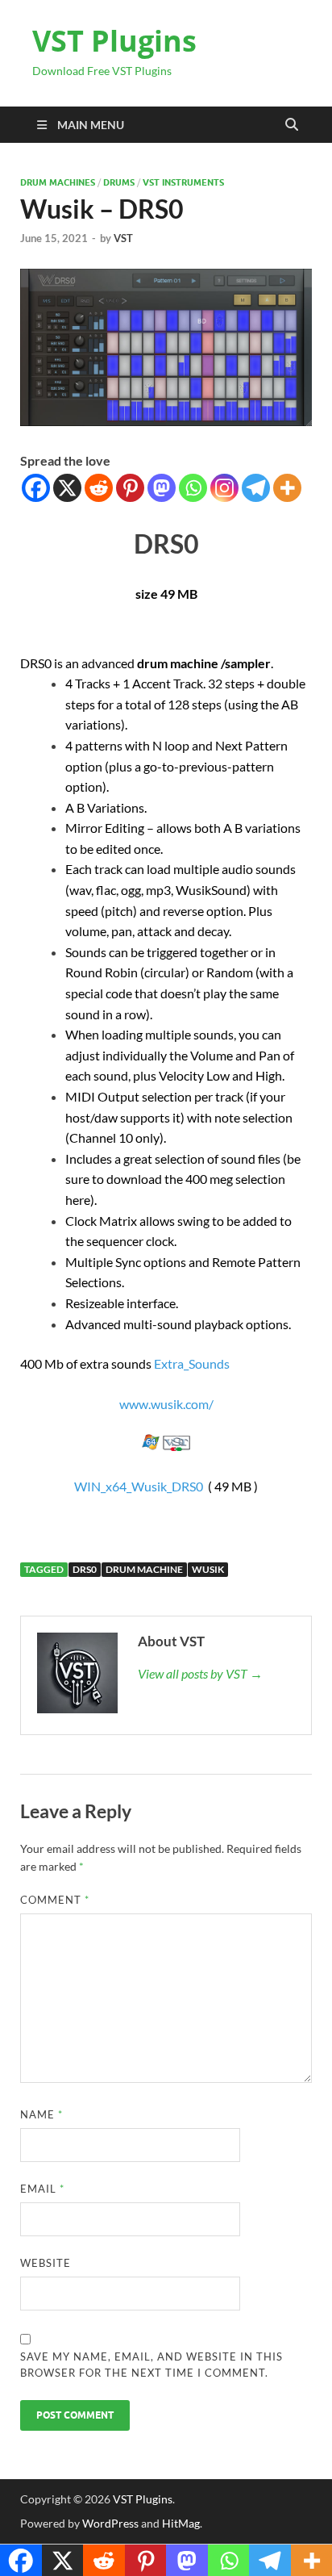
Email (42, 2189)
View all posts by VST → (200, 1673)
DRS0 (85, 1569)
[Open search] (292, 125)
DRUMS (119, 182)
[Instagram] (224, 488)
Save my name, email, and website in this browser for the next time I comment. (151, 2365)
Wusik (208, 1569)
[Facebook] (36, 488)
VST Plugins (114, 41)
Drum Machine (144, 1569)
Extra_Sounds (192, 1363)
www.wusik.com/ (166, 1404)
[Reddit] (99, 488)
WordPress (110, 2523)
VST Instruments (183, 182)
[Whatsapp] (193, 488)
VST (123, 238)
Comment (55, 1900)
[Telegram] (256, 488)
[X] (67, 488)
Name (41, 2114)
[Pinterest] (130, 488)
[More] (287, 488)
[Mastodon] (162, 488)
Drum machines (58, 182)
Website (46, 2263)
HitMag (181, 2523)
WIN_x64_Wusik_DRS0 (139, 1486)
